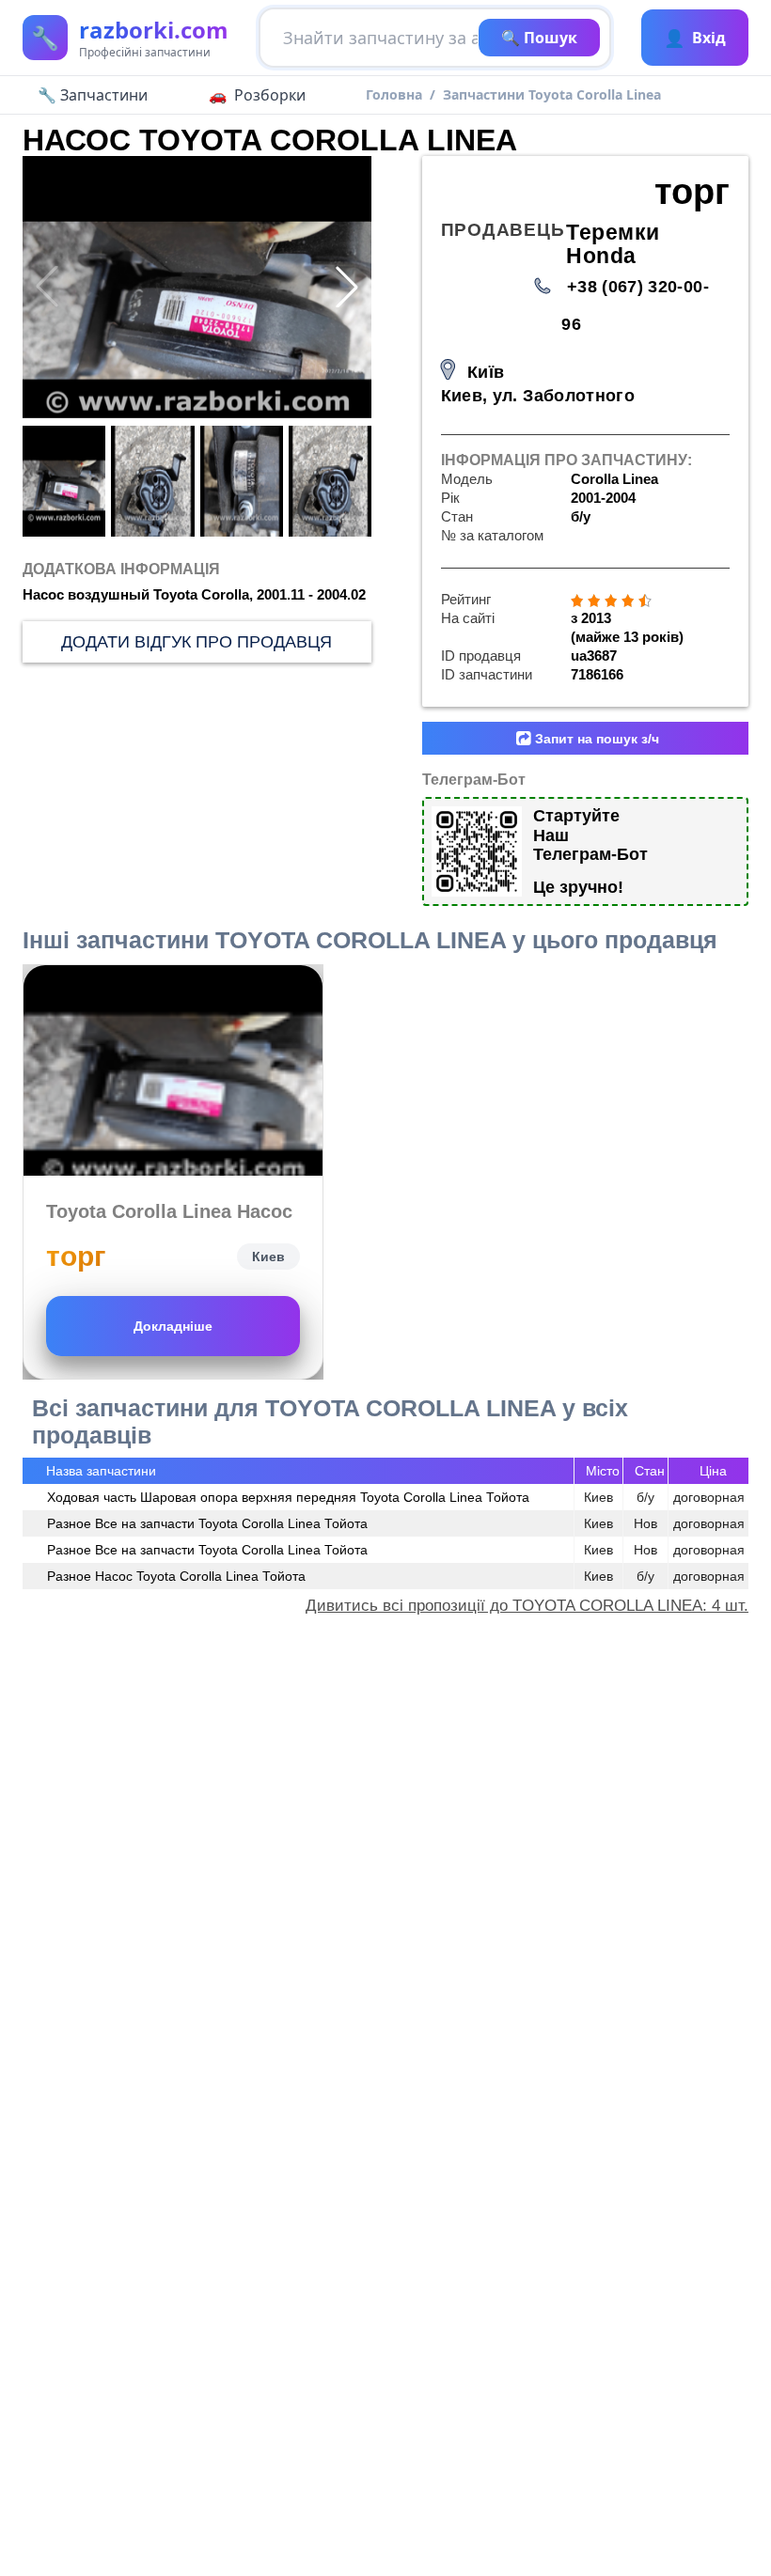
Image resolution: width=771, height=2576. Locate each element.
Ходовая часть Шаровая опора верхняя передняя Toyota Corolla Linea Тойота (288, 1497)
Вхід (695, 38)
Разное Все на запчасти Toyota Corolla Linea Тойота (207, 1523)
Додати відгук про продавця (197, 642)
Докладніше (173, 1326)
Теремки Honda (613, 244)
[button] (347, 287)
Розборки (270, 95)
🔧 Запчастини (93, 95)
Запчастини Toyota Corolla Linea (552, 94)
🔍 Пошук (539, 38)
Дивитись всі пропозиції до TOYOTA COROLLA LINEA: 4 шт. (527, 1606)
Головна (394, 94)
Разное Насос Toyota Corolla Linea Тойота (176, 1576)
